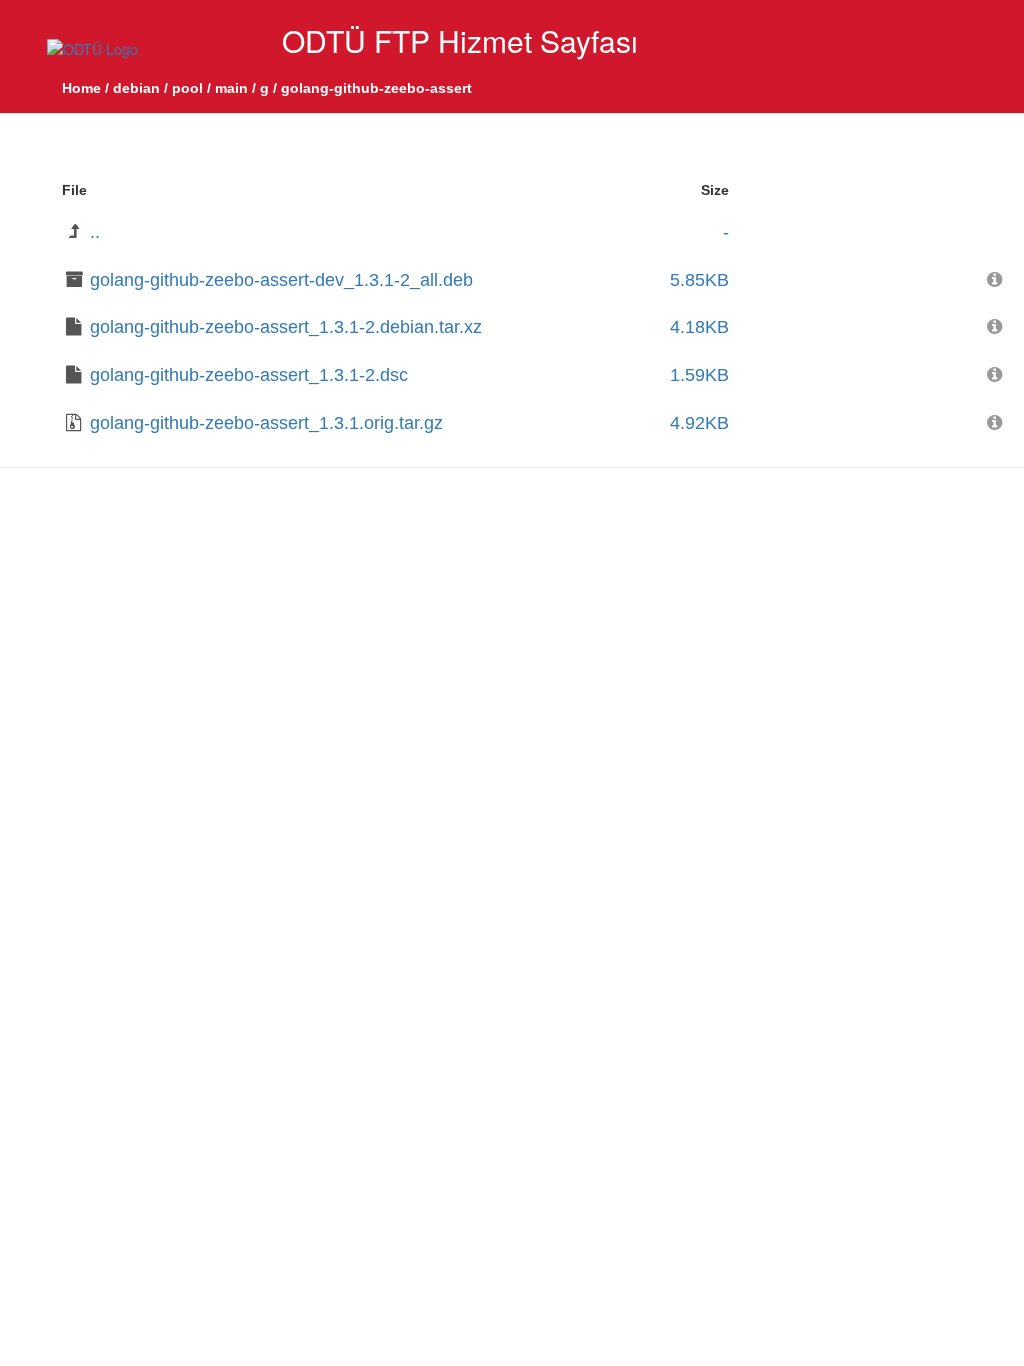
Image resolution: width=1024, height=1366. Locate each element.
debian (136, 88)
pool (187, 88)
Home (81, 88)
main (231, 88)
